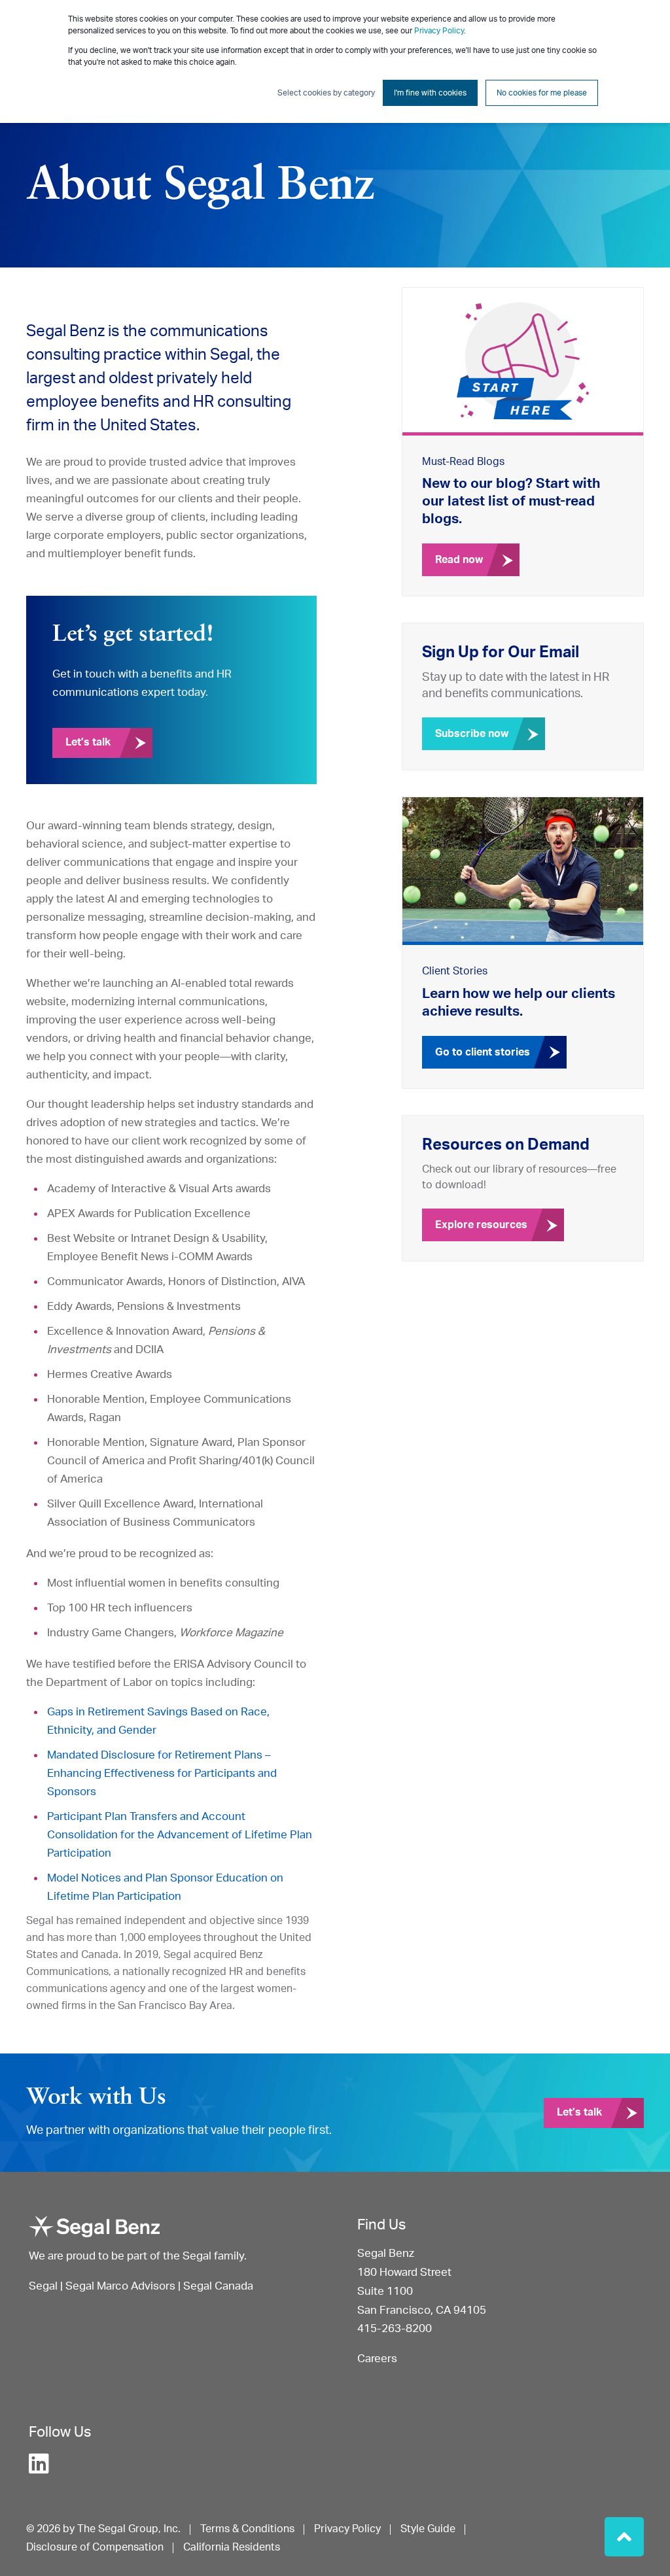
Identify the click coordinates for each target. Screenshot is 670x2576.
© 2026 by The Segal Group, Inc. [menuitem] (103, 2529)
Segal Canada (218, 2286)
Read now (459, 560)
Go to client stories (483, 1052)
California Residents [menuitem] (232, 2547)
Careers (377, 2359)
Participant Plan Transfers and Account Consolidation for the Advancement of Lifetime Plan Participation (180, 1835)
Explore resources (481, 1225)
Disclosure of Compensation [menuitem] (95, 2547)
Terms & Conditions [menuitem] (247, 2529)
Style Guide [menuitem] (428, 2529)
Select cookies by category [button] (326, 93)
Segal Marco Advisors (122, 2286)
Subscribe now (472, 734)
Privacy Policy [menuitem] (347, 2529)
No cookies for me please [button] (542, 93)
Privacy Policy (439, 31)
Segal (43, 2286)
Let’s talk (88, 742)
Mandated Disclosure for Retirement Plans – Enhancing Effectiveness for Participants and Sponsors (162, 1773)
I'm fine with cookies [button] (430, 93)
